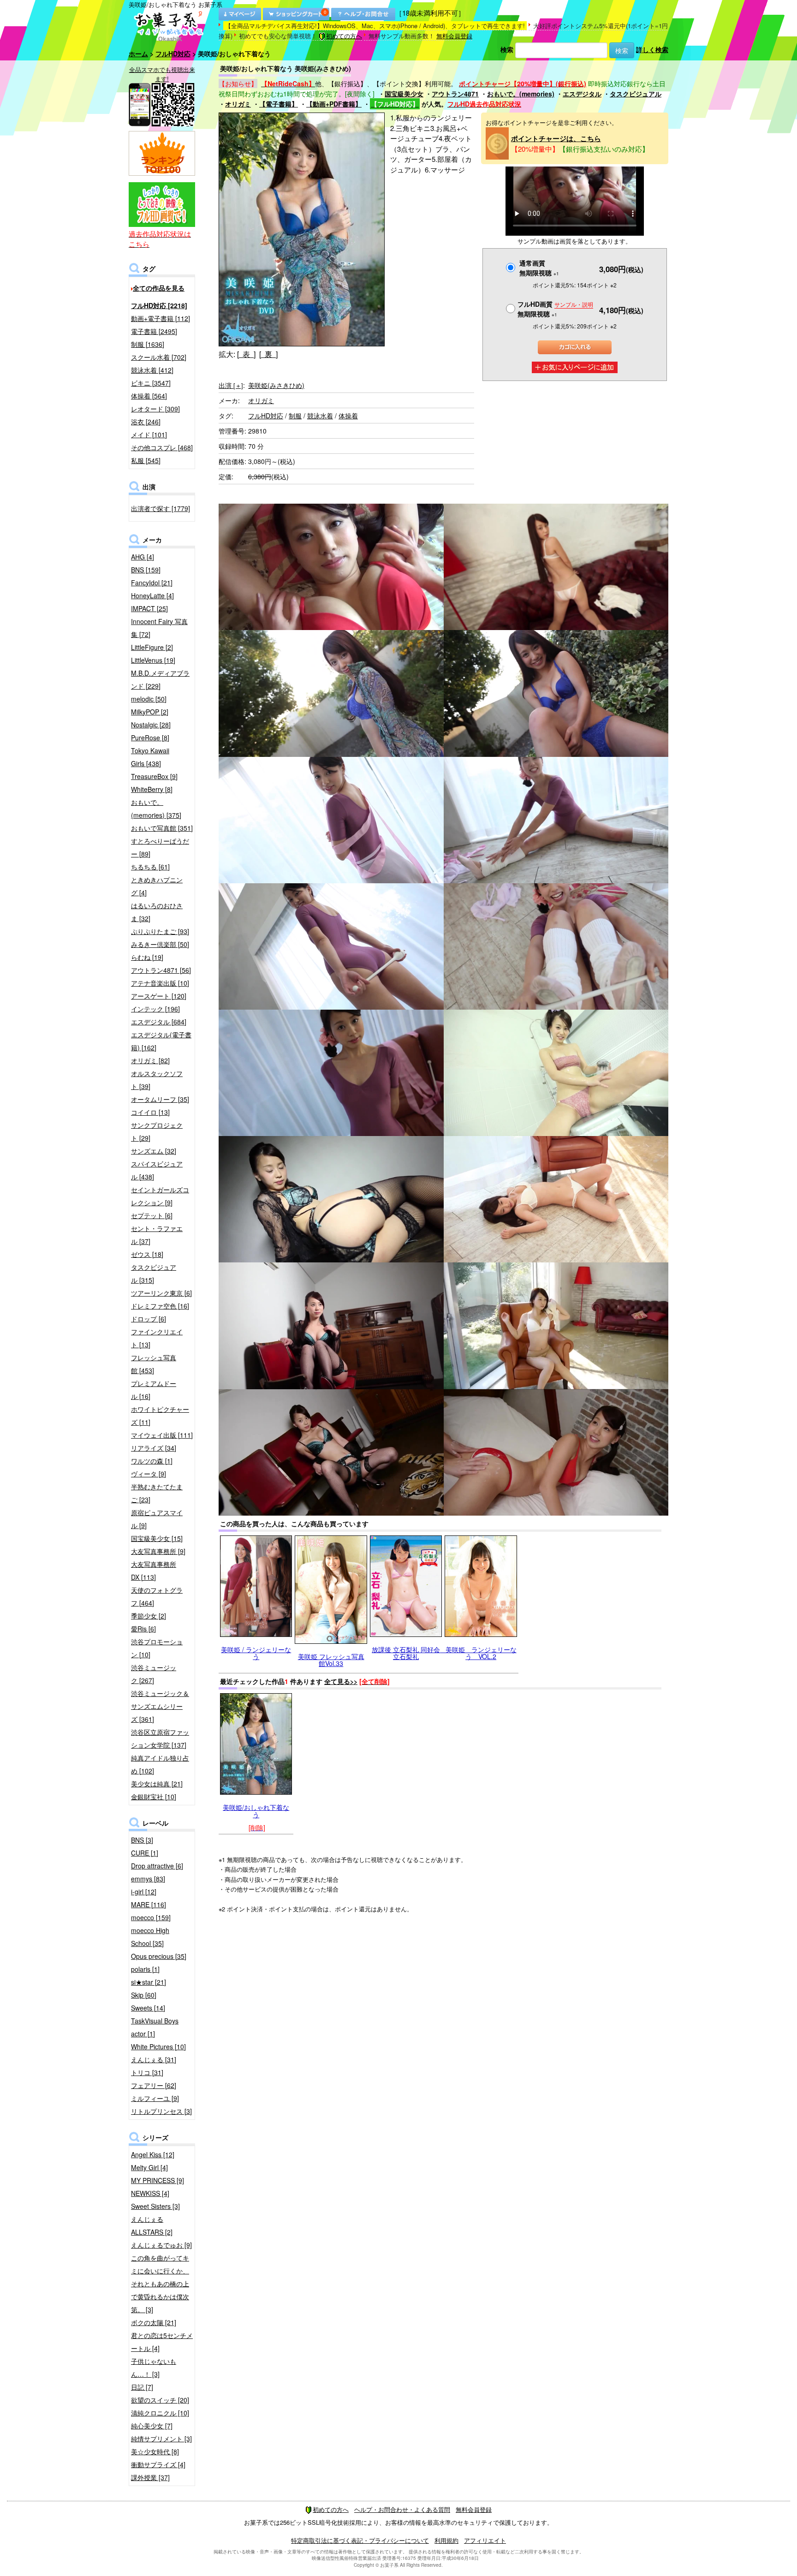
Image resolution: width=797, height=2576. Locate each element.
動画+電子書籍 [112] (161, 318)
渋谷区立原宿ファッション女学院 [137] (160, 1738)
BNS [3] (142, 1840)
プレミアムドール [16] (154, 1390)
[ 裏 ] (268, 354)
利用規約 (446, 2540)
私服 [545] (146, 460)
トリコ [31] (147, 2072)
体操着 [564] (149, 396)
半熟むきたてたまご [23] (157, 1493)
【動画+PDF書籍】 (334, 104)
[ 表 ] (246, 354)
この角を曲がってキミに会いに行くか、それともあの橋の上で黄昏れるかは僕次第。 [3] (160, 2284)
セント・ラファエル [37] (157, 1235)
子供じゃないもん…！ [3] (154, 2368)
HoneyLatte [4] (152, 595)
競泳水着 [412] (152, 370)
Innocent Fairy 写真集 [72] (159, 628)
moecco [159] (151, 1917)
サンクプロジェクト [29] (157, 1131)
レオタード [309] (155, 409)
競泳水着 (320, 416)
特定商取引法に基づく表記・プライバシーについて (360, 2540)
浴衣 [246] (146, 422)
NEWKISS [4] (150, 2193)
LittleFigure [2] (152, 647)
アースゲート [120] (159, 996)
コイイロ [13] (150, 1112)
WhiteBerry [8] (152, 789)
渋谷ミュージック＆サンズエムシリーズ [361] (160, 1706)
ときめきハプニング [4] (157, 886)
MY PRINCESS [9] (158, 2180)
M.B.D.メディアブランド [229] (160, 679)
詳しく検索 (652, 49)
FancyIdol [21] (152, 583)
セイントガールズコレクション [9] (160, 1196)
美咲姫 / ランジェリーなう (256, 1653)
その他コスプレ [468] (162, 447)
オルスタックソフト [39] (157, 1080)
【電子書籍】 (279, 104)
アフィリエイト (485, 2540)
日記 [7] (142, 2387)
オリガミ (238, 104)
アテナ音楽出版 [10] (160, 983)
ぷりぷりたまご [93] (160, 931)
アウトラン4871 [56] (161, 970)
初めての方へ (344, 36)
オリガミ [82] (150, 1060)
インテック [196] (155, 1009)
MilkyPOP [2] (150, 712)
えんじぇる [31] (154, 2059)
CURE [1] (145, 1853)
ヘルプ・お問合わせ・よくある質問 (402, 2509)
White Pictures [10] (158, 2047)
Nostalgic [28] (151, 725)
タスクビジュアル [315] (154, 1273)
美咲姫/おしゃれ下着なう (256, 1811)
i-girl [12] (144, 1892)
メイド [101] (149, 434)
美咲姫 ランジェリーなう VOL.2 (481, 1653)
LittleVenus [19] (153, 660)
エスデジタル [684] (159, 1022)
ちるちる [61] (150, 867)
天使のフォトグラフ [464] (157, 1596)
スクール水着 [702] (159, 357)
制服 (295, 416)
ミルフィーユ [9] (155, 2098)
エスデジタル (582, 94)
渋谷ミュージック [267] (154, 1674)
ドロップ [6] (149, 1319)
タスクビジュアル (636, 94)
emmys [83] (148, 1879)
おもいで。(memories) (521, 94)
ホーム (138, 54)
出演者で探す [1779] (161, 508)
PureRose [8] (150, 738)
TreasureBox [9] (154, 776)
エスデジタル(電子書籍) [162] (161, 1041)
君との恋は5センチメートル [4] (162, 2342)
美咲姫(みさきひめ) (276, 385)
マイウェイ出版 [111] (162, 1435)
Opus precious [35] (159, 1956)
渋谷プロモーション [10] (157, 1648)
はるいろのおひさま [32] (157, 912)
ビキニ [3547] (151, 383)
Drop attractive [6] (157, 1866)
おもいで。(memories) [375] (156, 809)
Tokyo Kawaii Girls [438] (150, 757)
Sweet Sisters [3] (155, 2206)
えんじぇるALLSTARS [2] (152, 2225)
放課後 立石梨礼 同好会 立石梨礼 (409, 1653)
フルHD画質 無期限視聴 (555, 309)
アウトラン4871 (455, 94)
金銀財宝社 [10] (154, 1797)
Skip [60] (144, 1995)
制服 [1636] (148, 344)
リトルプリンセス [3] (161, 2111)
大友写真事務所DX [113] (154, 1571)
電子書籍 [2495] (154, 331)
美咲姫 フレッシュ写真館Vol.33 (331, 1660)
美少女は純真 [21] (157, 1784)
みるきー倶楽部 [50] (160, 944)
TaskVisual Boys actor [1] (155, 2027)
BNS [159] (146, 570)
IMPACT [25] (149, 608)
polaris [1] (145, 1969)
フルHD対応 (173, 54)
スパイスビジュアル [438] (157, 1170)
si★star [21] (149, 1982)
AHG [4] (143, 557)
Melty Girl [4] (149, 2167)
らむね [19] (147, 957)
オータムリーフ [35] (160, 1099)
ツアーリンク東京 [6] (161, 1293)
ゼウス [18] (147, 1254)
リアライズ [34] (154, 1448)
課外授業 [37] (150, 2477)
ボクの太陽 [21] (154, 2322)
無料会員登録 (454, 36)
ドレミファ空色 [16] (160, 1306)
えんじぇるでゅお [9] (161, 2245)
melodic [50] (149, 699)
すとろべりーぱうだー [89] (160, 847)
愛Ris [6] (143, 1629)
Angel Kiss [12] (153, 2154)
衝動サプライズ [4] (158, 2464)
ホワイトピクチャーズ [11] (160, 1416)
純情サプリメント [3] (161, 2439)
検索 (507, 49)
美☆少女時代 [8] (155, 2451)
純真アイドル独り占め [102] (160, 1764)
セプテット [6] (152, 1215)
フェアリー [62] (154, 2085)
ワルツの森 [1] (152, 1461)
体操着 (348, 416)
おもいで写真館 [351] (162, 828)
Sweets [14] (148, 2008)
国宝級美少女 (404, 94)
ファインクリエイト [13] (157, 1338)
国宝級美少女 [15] (157, 1538)
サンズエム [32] (154, 1151)
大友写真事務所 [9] (158, 1551)
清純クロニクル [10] (160, 2413)
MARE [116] (149, 1904)
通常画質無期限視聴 (539, 268)
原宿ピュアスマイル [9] (157, 1519)
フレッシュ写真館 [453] (154, 1364)
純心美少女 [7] (152, 2426)
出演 (231, 385)
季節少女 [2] (149, 1616)
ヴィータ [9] (149, 1474)
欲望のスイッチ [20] (160, 2400)
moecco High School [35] (150, 1937)
